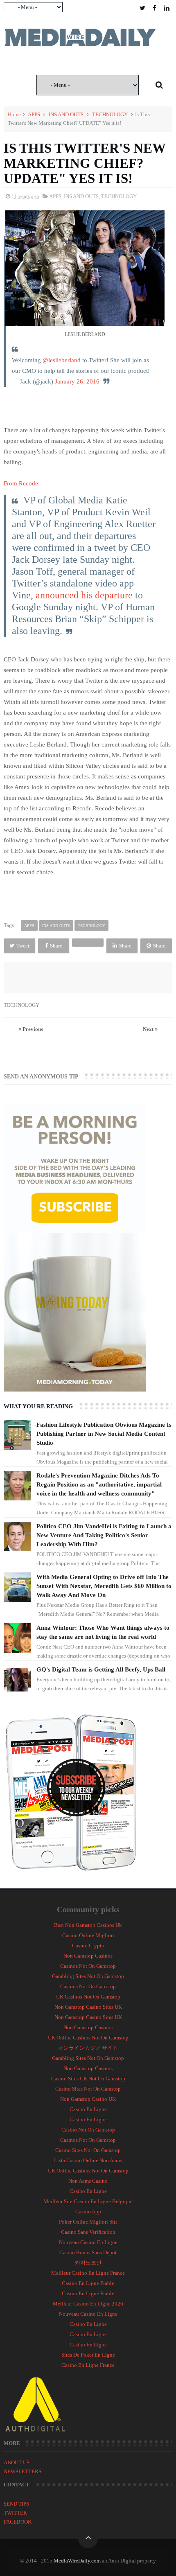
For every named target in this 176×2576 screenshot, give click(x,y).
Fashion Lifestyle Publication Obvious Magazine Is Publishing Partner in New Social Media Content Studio (104, 1434)
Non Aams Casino (88, 2181)
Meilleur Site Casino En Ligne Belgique (88, 2201)
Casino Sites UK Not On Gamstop (88, 2079)
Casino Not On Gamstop (88, 2130)
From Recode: (22, 483)
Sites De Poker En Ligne (88, 2355)
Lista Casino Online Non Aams (88, 2160)
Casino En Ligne (88, 2109)
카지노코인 (88, 2263)
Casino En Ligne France (88, 2365)
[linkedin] (167, 8)
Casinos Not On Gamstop (88, 1966)
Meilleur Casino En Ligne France (88, 2273)
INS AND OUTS (66, 114)
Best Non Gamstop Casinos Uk (88, 1925)
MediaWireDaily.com (77, 2561)
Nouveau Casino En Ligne (88, 2242)
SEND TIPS (16, 2504)
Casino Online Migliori (88, 1935)
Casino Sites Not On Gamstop (88, 2089)
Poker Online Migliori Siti (88, 2222)
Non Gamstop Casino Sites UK (88, 2007)
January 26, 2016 (77, 381)
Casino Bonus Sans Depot (88, 2252)
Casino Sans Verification (88, 2232)
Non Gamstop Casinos (88, 1956)
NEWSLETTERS (23, 2471)
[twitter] (142, 8)
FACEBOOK (18, 2522)
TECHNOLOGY (110, 114)
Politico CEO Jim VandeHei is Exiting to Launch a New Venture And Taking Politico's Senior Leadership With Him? (104, 1535)
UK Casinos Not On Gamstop (88, 1997)
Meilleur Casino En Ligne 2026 (88, 2304)
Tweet (23, 946)
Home (14, 114)
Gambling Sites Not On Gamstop (88, 1976)
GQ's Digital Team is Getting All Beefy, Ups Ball (101, 1669)
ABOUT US (17, 2462)
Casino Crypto (88, 1946)
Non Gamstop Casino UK (88, 2099)
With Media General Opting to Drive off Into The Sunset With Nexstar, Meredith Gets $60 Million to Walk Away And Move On (104, 1586)
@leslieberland (62, 360)
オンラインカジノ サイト (88, 2048)
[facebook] (155, 8)
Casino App (88, 2212)
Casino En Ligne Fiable (88, 2283)
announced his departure (84, 595)
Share (56, 946)
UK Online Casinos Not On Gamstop (88, 2038)
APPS (34, 114)
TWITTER (15, 2513)
